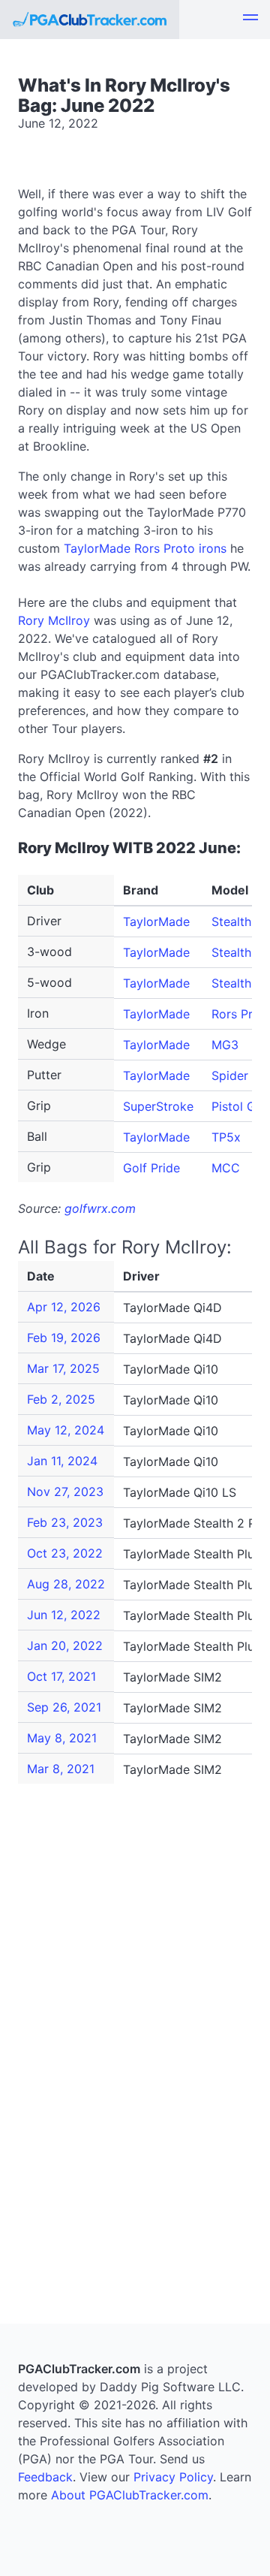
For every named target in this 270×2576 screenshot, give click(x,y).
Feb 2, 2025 (61, 1399)
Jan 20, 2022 (65, 1645)
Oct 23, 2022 (65, 1553)
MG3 (225, 1045)
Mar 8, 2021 (61, 1769)
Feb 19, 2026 (64, 1338)
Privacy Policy (173, 2477)
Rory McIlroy (54, 620)
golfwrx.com (100, 1208)
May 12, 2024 (66, 1430)
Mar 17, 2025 (63, 1368)
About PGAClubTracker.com (130, 2495)
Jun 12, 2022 (64, 1615)
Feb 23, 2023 (65, 1522)
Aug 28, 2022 (66, 1584)
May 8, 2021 (62, 1738)
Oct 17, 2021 (61, 1676)
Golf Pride (151, 1168)
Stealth (231, 952)
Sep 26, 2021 (64, 1707)
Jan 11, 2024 (62, 1461)
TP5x (226, 1137)
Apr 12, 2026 (64, 1307)
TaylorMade (156, 922)
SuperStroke (158, 1106)
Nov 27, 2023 (65, 1492)
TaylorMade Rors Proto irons (145, 548)
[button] (250, 20)
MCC (226, 1168)
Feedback (45, 2477)
